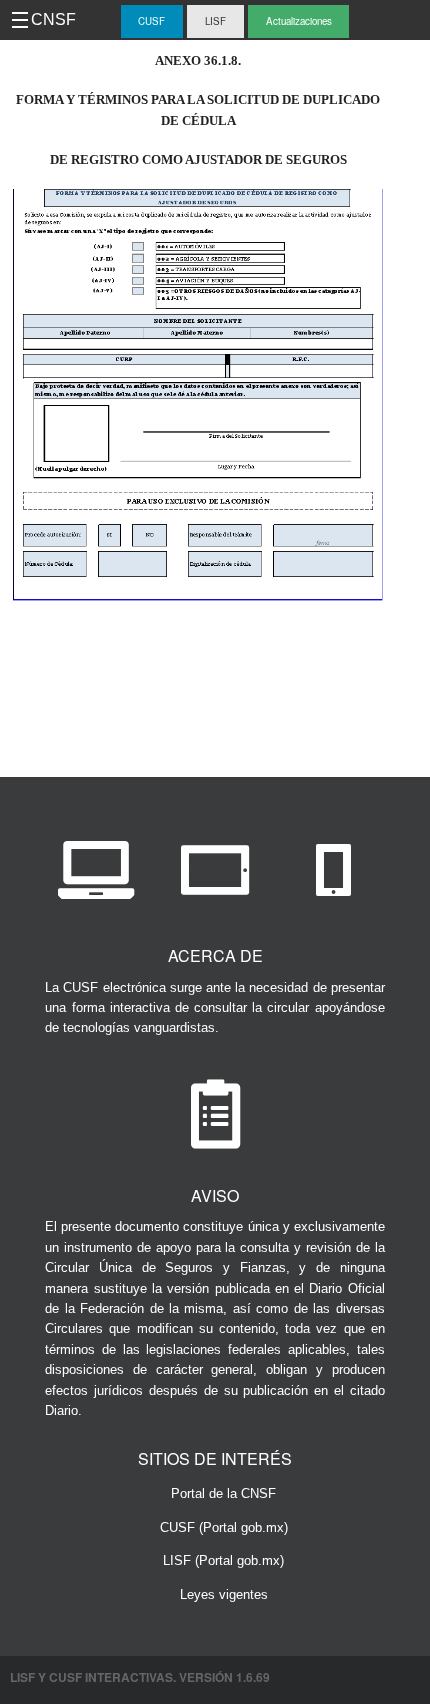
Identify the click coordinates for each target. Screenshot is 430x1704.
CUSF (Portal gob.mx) (224, 1527)
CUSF (151, 21)
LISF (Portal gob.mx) (223, 1560)
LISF (215, 21)
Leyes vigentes (224, 1594)
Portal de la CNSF (223, 1493)
